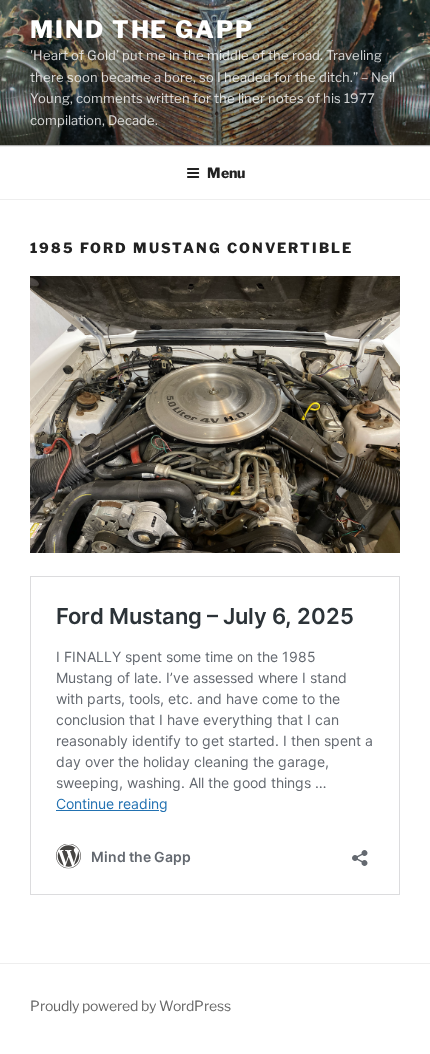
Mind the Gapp (142, 29)
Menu (226, 172)
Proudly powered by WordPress (130, 1005)
